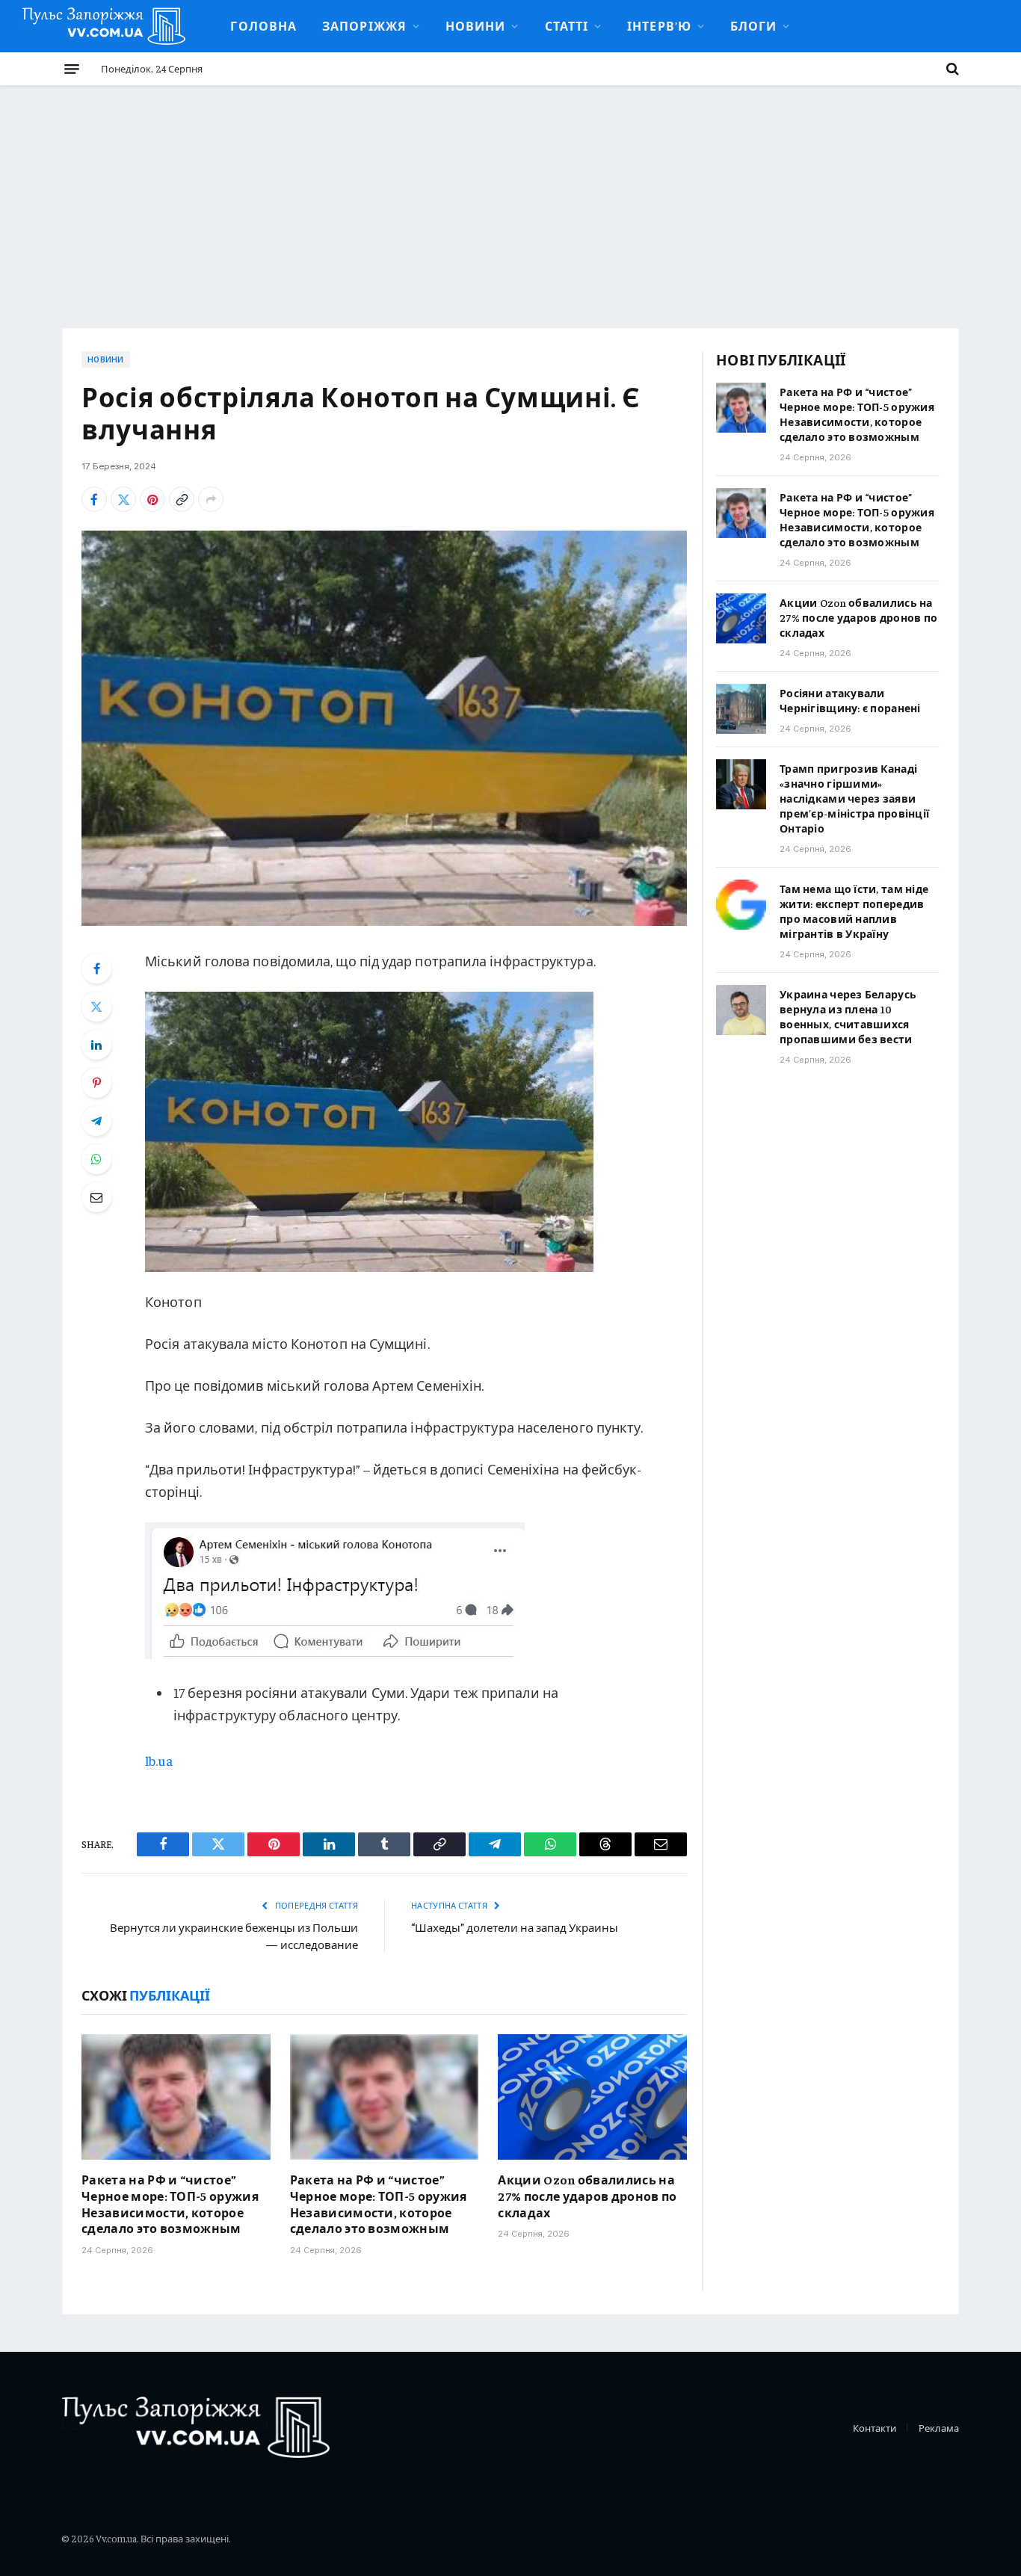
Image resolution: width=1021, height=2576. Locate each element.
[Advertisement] (510, 197)
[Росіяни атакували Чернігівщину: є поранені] (741, 709)
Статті (567, 25)
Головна (263, 25)
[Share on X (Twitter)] (123, 499)
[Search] (951, 69)
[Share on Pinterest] (152, 499)
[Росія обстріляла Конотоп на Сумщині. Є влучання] (384, 728)
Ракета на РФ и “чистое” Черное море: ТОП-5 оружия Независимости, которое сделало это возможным (170, 2203)
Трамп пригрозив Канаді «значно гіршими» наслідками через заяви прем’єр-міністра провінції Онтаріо (854, 798)
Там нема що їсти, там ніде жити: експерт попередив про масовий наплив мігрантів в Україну (854, 911)
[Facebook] (96, 969)
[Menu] (72, 69)
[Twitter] (96, 1007)
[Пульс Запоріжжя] (104, 26)
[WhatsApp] (96, 1159)
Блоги (753, 25)
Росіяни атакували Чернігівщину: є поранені (850, 700)
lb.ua (159, 1760)
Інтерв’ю (659, 25)
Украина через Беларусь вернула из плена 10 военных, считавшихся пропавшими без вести (848, 1016)
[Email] (96, 1197)
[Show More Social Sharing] (211, 499)
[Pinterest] (96, 1083)
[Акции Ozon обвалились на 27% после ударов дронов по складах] (592, 2097)
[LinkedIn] (96, 1045)
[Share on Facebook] (94, 499)
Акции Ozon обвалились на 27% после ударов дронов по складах (587, 2196)
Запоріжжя (364, 25)
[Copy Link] (182, 499)
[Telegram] (96, 1121)
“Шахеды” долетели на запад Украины (515, 1927)
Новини (476, 25)
